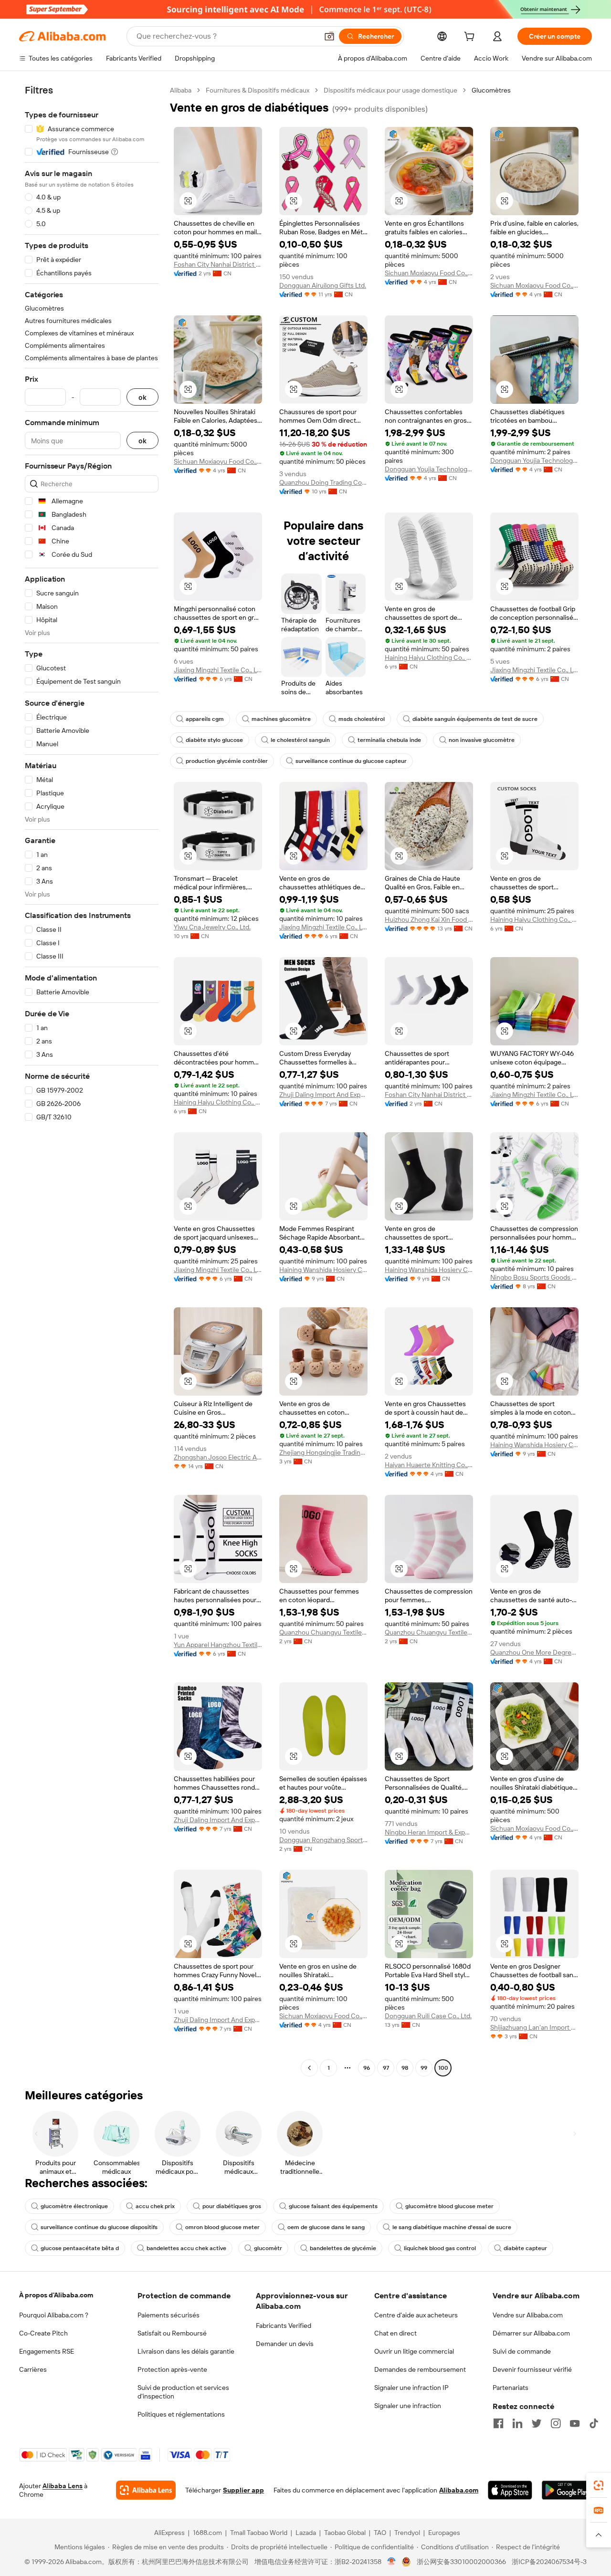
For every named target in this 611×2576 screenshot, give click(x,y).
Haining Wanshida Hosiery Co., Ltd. (323, 1270)
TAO (380, 2533)
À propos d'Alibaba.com (56, 2295)
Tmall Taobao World (259, 2533)
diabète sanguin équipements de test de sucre (475, 719)
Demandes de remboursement (420, 2369)
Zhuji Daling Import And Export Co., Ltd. (323, 1095)
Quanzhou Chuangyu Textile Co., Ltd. (323, 1632)
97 (386, 2068)
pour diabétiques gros (232, 2206)
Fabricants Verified (284, 2326)
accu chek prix (155, 2206)
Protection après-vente (172, 2369)
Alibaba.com (459, 2490)
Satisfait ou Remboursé (172, 2333)
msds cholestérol (362, 719)
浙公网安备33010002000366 (461, 2562)
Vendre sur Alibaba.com (528, 2315)
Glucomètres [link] (491, 90)
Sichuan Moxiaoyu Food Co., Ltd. (429, 273)
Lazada (306, 2533)
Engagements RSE (47, 2351)
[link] (599, 2485)
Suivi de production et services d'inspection (183, 2392)
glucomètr (268, 2248)
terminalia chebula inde (389, 740)
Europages (444, 2533)
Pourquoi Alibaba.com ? (54, 2315)
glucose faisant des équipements (333, 2206)
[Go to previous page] (309, 2068)
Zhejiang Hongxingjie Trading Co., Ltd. (323, 1452)
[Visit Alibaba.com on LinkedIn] (517, 2423)
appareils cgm (205, 719)
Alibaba (181, 90)
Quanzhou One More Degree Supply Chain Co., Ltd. (534, 1652)
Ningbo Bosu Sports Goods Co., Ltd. (534, 1277)
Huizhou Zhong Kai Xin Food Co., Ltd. (429, 919)
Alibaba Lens (63, 2486)
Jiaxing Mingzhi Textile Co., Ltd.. (218, 670)
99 (424, 2068)
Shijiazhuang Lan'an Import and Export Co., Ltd (534, 2027)
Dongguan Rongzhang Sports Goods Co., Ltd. (323, 1840)
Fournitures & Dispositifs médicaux (258, 90)
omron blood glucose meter (222, 2227)
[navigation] (92, 1080)
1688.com (207, 2533)
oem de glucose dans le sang (326, 2227)
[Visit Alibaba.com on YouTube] (575, 2423)
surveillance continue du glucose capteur (351, 761)
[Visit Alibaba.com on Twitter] (537, 2423)
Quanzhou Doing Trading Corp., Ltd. (323, 482)
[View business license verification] (392, 2562)
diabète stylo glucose (214, 740)
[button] (329, 36)
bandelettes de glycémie (343, 2248)
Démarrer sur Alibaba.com (531, 2333)
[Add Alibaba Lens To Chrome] (146, 2490)
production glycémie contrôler (227, 761)
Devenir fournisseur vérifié (532, 2369)
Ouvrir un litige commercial (414, 2351)
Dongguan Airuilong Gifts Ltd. (323, 285)
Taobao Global (345, 2533)
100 (443, 2068)
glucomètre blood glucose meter (449, 2206)
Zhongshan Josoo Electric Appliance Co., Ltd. (218, 1457)
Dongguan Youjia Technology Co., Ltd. (429, 469)
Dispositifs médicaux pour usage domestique (390, 90)
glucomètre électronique (74, 2206)
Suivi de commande (522, 2351)
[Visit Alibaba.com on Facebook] (498, 2423)
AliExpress (169, 2533)
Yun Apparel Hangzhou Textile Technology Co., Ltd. (218, 1645)
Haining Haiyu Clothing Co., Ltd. (429, 657)
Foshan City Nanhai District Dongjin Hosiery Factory (218, 264)
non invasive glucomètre (482, 740)
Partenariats (511, 2388)
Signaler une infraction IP (411, 2388)
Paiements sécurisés (169, 2315)
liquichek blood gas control (440, 2248)
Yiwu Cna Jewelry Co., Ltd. (212, 927)
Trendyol (407, 2533)
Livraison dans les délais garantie (186, 2351)
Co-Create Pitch (43, 2333)
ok (142, 397)
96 (367, 2068)
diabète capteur (525, 2248)
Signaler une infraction (408, 2406)
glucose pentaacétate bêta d (80, 2248)
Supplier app (243, 2490)
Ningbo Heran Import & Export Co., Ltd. (429, 1832)
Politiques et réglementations (181, 2414)
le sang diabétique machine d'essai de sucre (452, 2227)
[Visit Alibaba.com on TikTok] (594, 2423)
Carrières (33, 2369)
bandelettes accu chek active (186, 2248)
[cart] (471, 38)
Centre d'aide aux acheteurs (416, 2315)
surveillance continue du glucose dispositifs (99, 2227)
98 (405, 2068)
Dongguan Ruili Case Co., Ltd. (428, 2016)
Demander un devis (285, 2344)
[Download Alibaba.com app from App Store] (510, 2490)
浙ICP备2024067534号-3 (549, 2562)
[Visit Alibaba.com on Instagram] (556, 2423)
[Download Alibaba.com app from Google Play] (567, 2490)
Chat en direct (395, 2333)
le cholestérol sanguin (300, 740)
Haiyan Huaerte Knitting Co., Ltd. (429, 1465)
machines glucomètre (281, 719)
